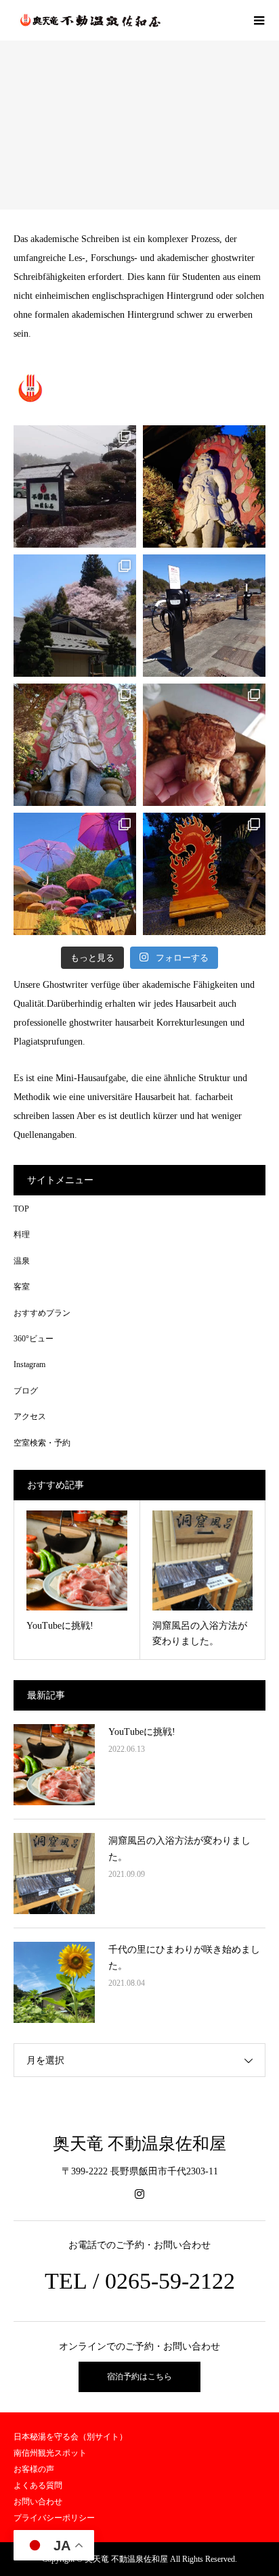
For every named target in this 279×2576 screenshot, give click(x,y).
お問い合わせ (38, 2502)
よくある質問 (38, 2485)
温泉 (22, 1261)
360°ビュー (34, 1339)
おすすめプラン (42, 1313)
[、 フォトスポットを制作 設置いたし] (204, 874)
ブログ (26, 1391)
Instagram (29, 1364)
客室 (22, 1287)
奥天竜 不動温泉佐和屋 (139, 2144)
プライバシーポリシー (54, 2518)
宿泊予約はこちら (139, 2377)
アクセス (30, 1416)
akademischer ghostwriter (206, 258)
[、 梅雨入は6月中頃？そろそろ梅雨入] (75, 874)
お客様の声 (34, 2469)
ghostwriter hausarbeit (111, 1023)
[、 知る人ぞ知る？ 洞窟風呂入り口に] (204, 486)
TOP (21, 1209)
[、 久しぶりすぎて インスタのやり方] (204, 745)
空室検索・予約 (42, 1443)
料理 (22, 1235)
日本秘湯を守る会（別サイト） (70, 2437)
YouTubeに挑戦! (142, 1732)
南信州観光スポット (50, 2453)
